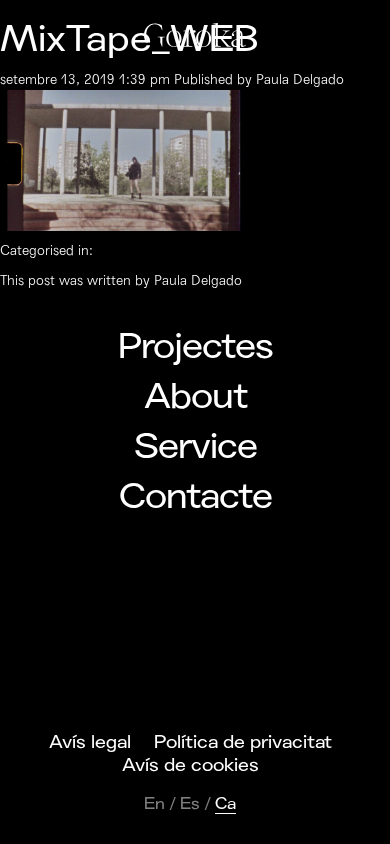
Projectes (195, 347)
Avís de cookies (190, 765)
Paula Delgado (300, 79)
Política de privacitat (243, 742)
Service (195, 447)
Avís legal (90, 742)
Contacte (195, 497)
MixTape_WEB (129, 39)
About (195, 397)
